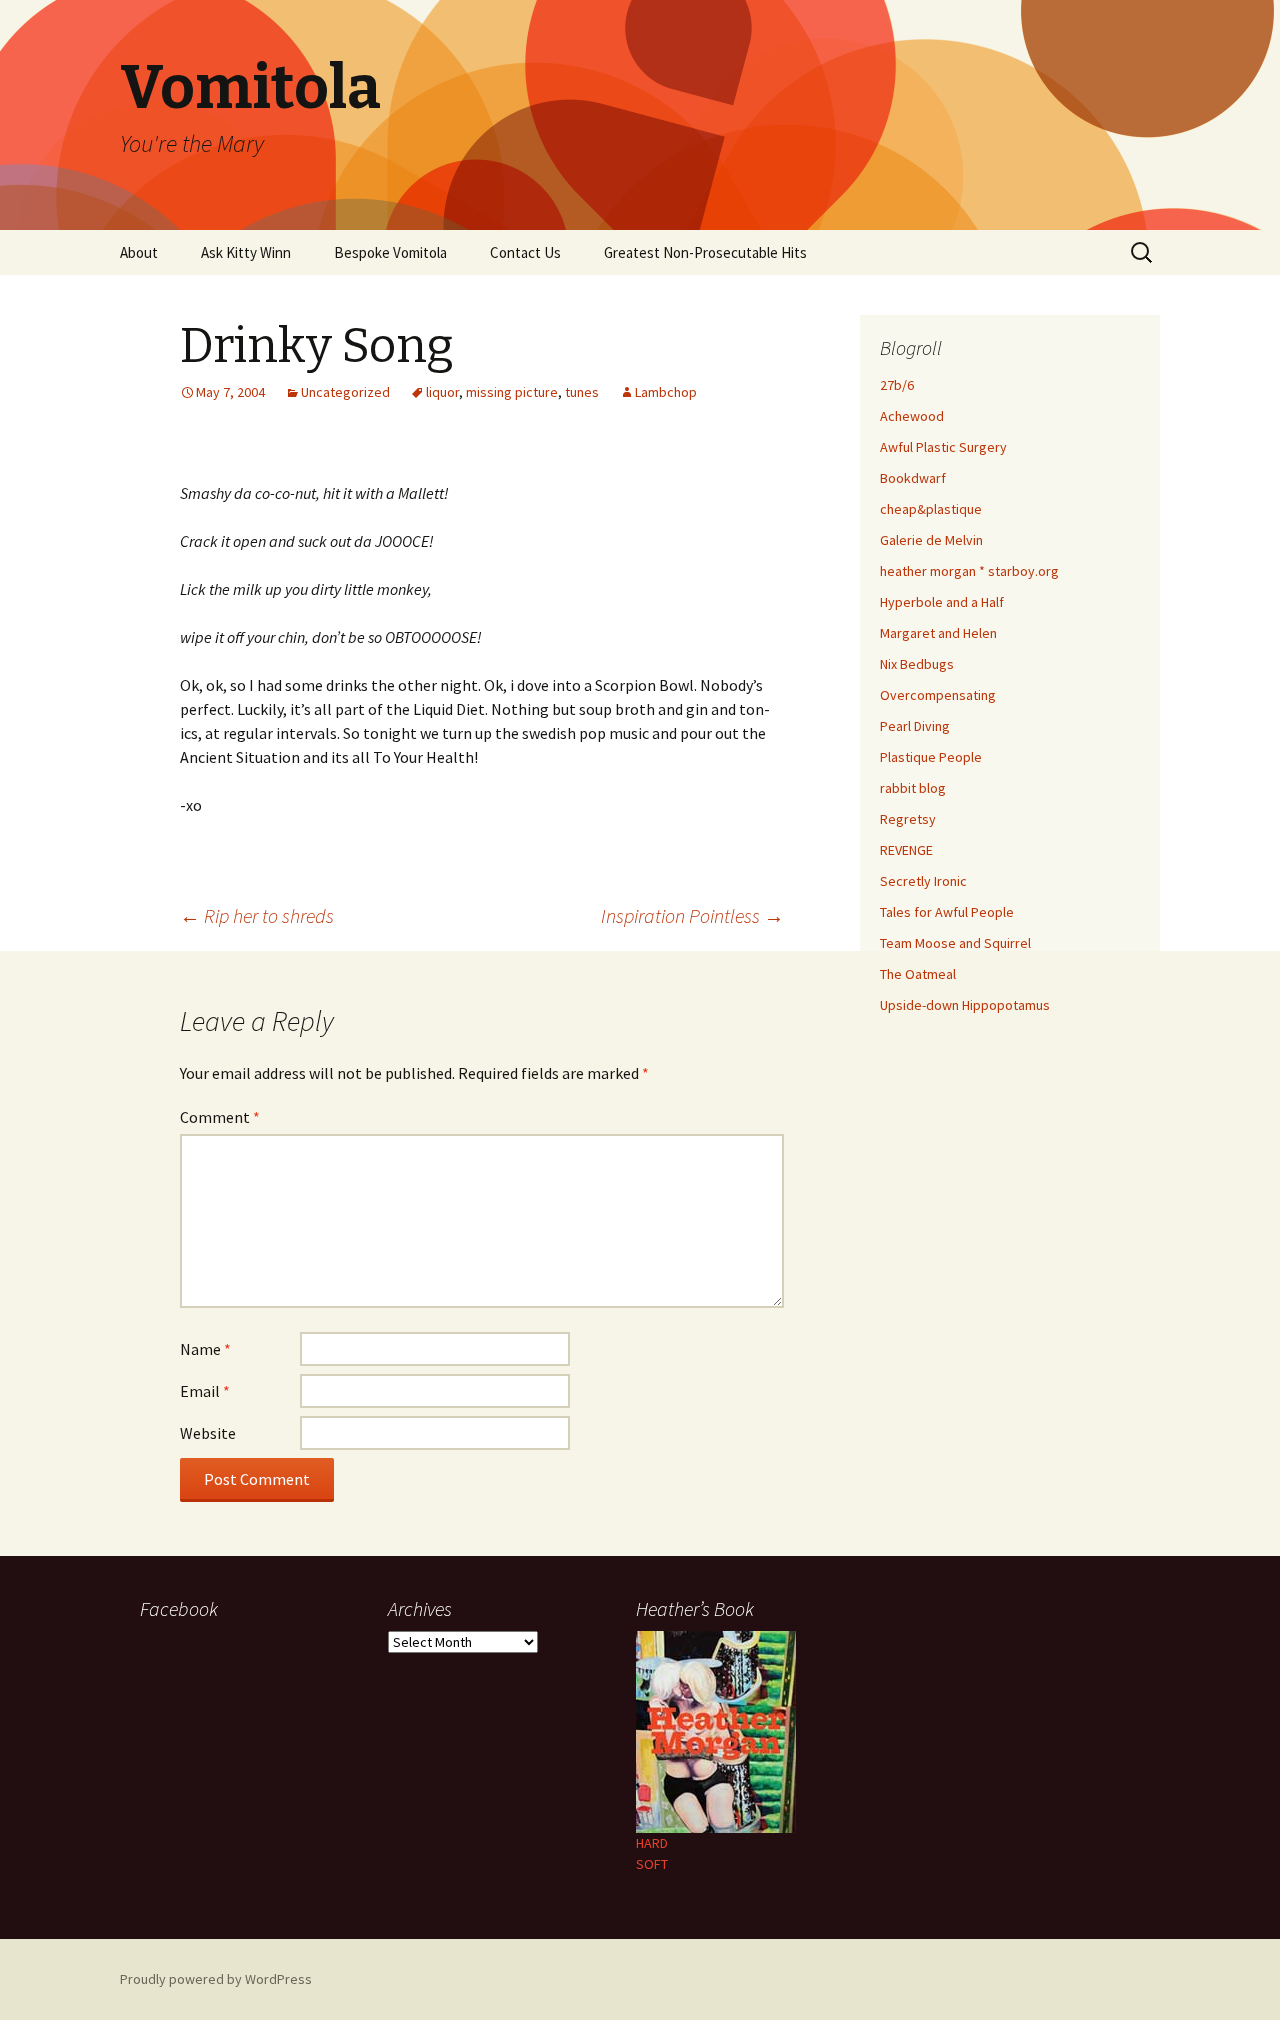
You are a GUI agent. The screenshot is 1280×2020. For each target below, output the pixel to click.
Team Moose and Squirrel (955, 943)
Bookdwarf (913, 478)
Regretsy (908, 819)
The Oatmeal (918, 974)
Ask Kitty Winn (246, 252)
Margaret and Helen (938, 633)
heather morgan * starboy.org (969, 571)
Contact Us (525, 252)
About (139, 252)
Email (205, 1391)
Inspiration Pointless (692, 915)
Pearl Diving (915, 726)
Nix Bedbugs (917, 664)
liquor (442, 392)
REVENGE (906, 850)
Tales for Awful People (947, 912)
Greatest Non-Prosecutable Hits (705, 252)
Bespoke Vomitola (390, 252)
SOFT (652, 1864)
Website (208, 1433)
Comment (220, 1117)
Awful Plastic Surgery (943, 447)
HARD (652, 1843)
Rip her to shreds (257, 915)
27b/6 (897, 385)
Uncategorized (345, 392)
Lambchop (666, 392)
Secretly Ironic (923, 881)
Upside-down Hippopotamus (965, 1005)
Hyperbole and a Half (942, 602)
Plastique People (931, 757)
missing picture (512, 392)
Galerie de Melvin (931, 540)
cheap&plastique (931, 509)
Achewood (912, 416)
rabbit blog (913, 788)
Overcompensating (938, 695)
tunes (582, 392)
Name (205, 1349)
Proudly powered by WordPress (216, 1979)
